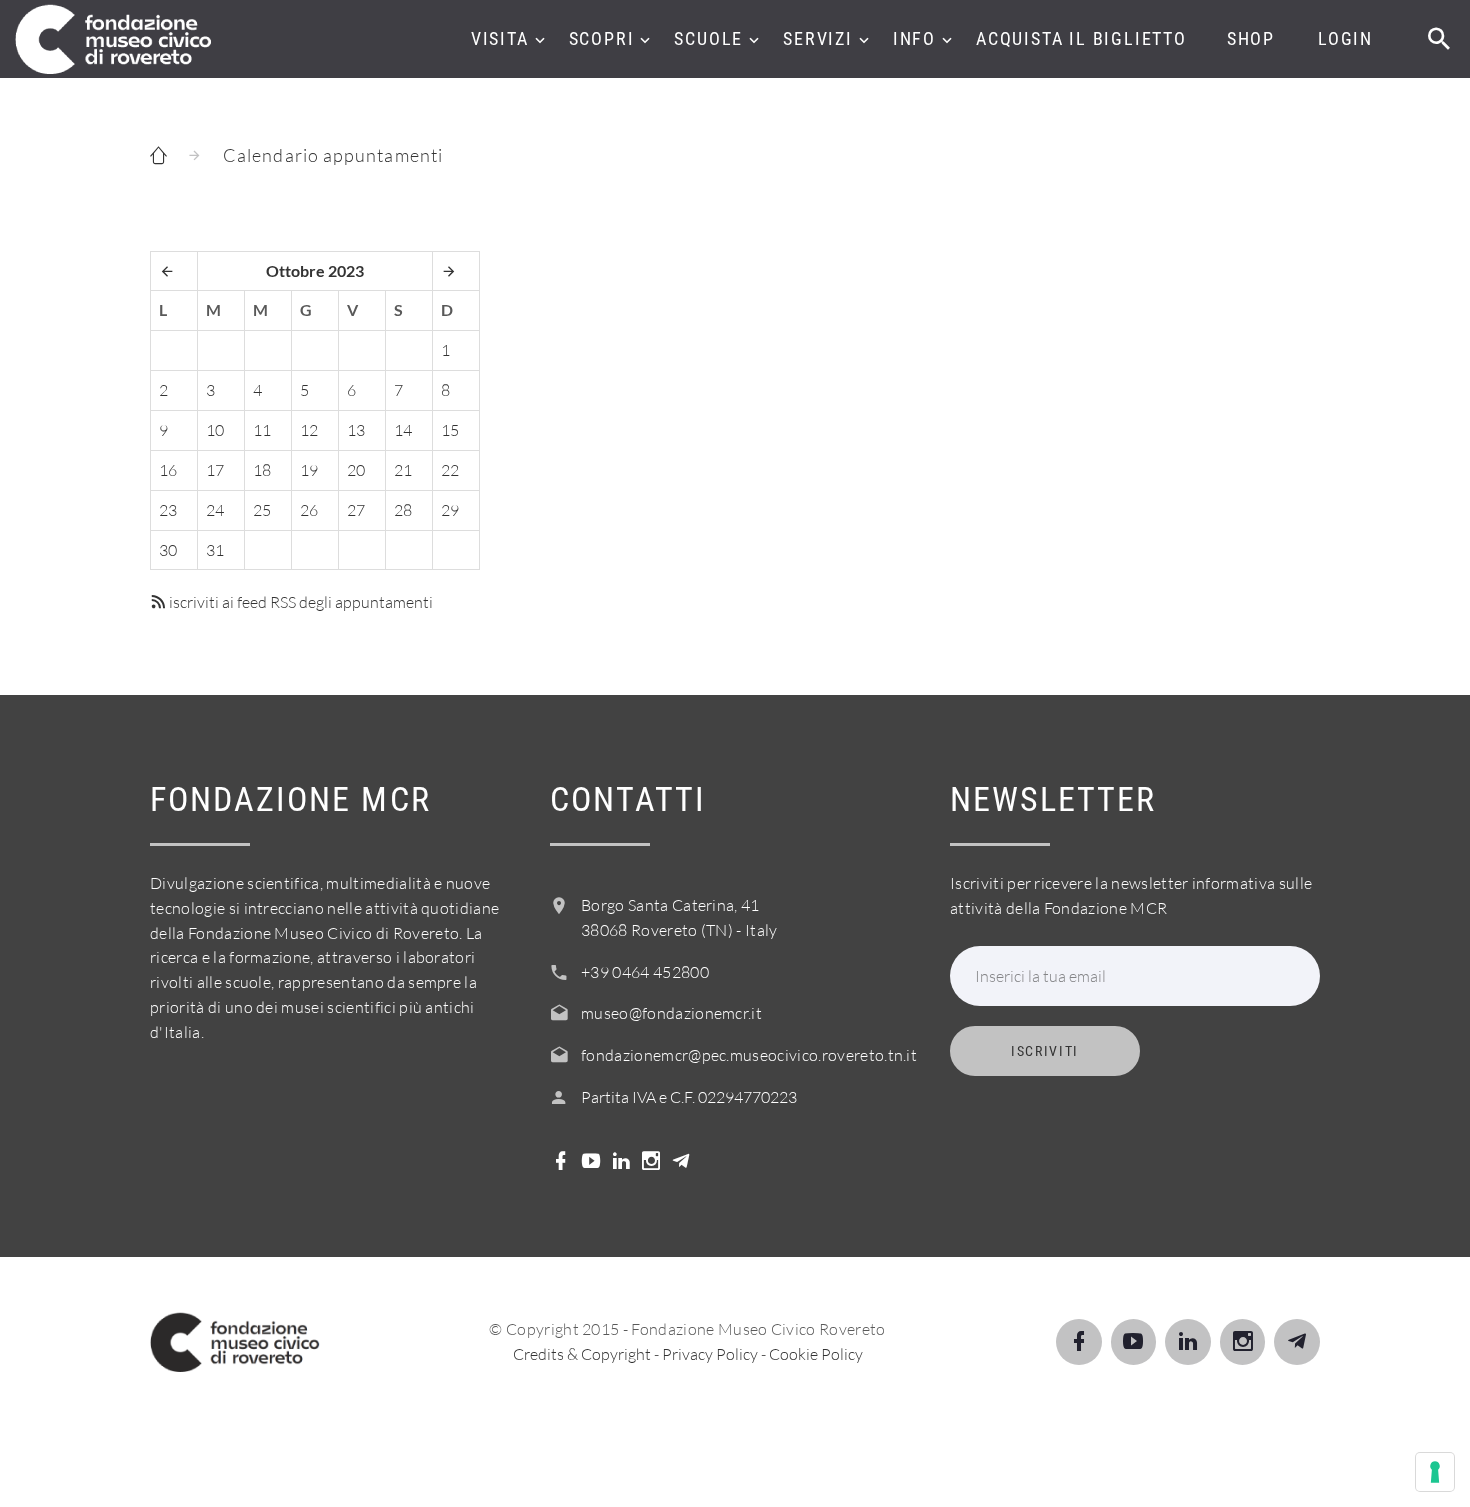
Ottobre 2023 (315, 270)
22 (450, 470)
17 (215, 470)
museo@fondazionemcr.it (671, 1013)
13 (356, 430)
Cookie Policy (816, 1354)
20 (356, 470)
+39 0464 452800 (645, 972)
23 (168, 510)
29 (450, 510)
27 (356, 510)
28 (403, 510)
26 (309, 510)
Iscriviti (1045, 1051)
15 (450, 430)
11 (262, 430)
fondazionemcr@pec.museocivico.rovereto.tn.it (749, 1055)
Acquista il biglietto (1081, 38)
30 (168, 550)
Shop (1251, 38)
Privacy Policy (710, 1354)
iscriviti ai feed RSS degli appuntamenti (299, 602)
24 (215, 510)
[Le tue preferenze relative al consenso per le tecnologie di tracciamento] (1435, 1472)
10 (215, 430)
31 (215, 550)
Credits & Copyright (582, 1354)
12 (309, 430)
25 (262, 510)
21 (403, 470)
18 (262, 470)
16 (168, 470)
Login (1345, 38)
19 (309, 470)
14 (403, 430)
